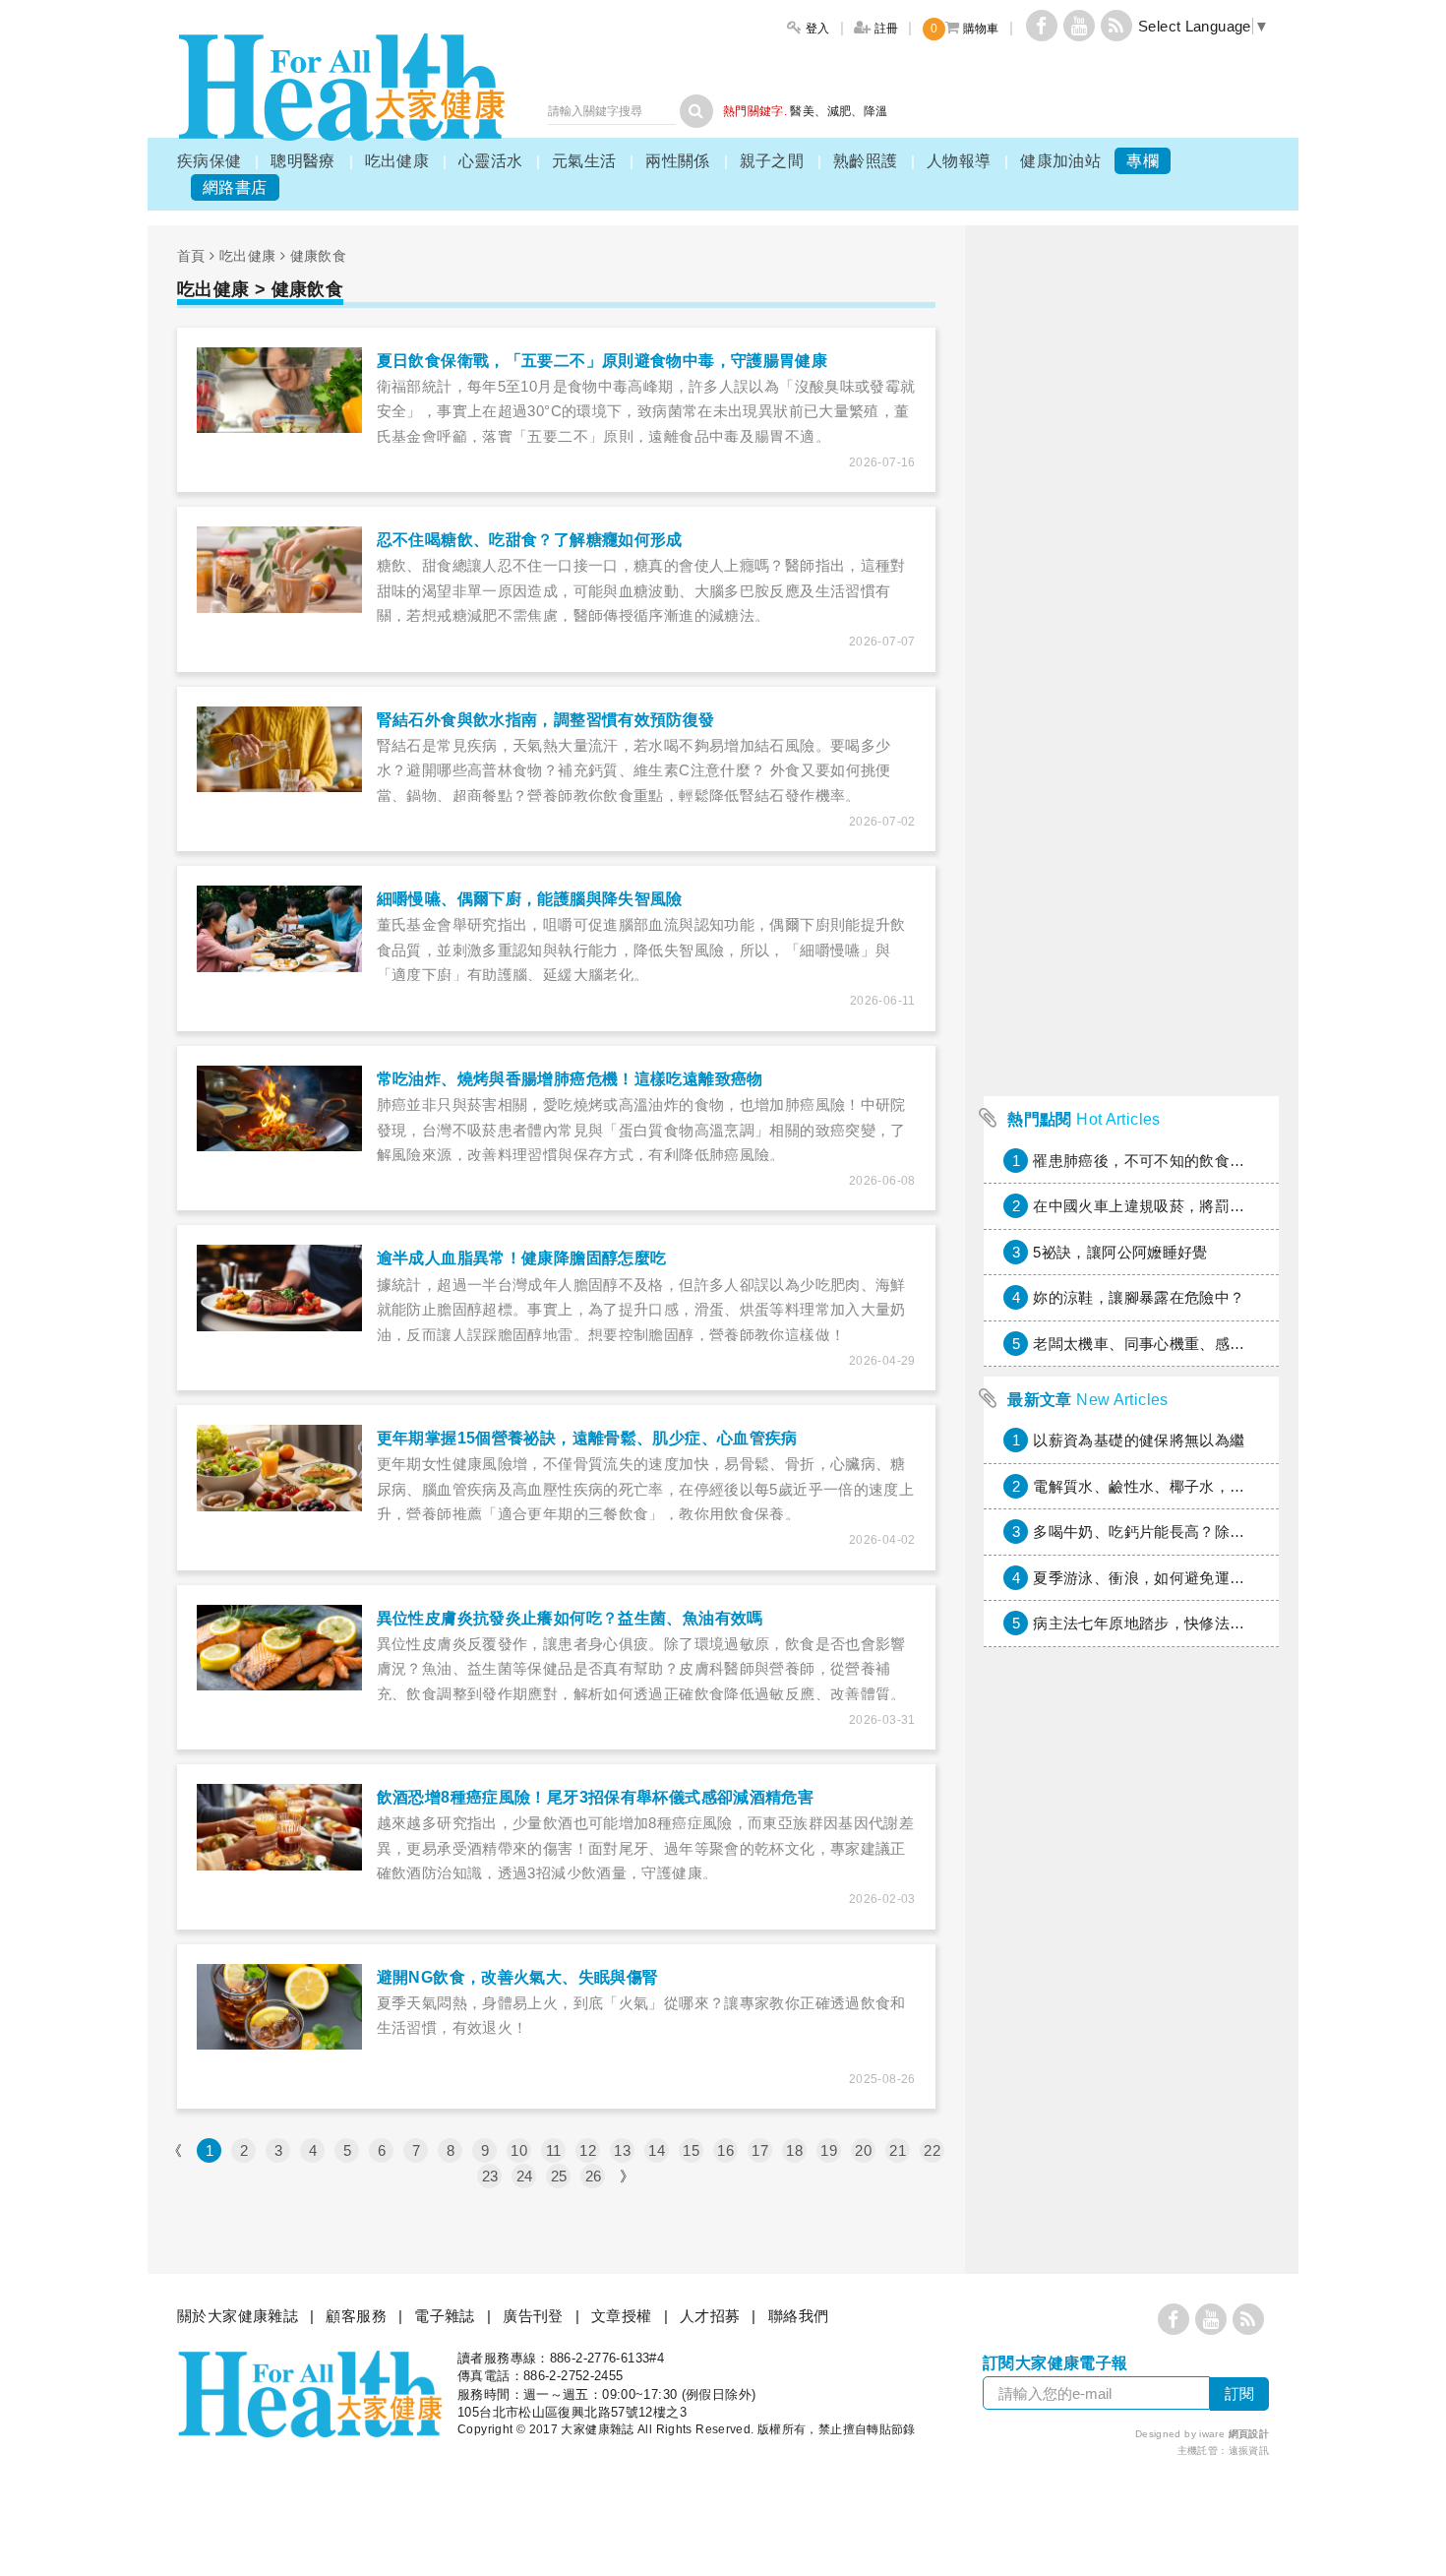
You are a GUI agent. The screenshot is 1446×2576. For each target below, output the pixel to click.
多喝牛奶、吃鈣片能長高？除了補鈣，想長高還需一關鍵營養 (1237, 1532)
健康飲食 (319, 256)
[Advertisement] (1131, 791)
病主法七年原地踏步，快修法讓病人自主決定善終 (1199, 1623)
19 (829, 2150)
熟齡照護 (866, 161)
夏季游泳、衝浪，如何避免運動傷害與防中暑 (1184, 1578)
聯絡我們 (799, 2316)
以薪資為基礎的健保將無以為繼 (1139, 1440)
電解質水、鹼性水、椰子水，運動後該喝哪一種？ (1199, 1486)
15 (691, 2150)
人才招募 (710, 2316)
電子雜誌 (445, 2316)
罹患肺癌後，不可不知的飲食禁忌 (1146, 1161)
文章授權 (622, 2316)
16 (725, 2150)
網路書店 (235, 187)
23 (490, 2176)
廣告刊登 (533, 2316)
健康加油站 (1060, 161)
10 (519, 2150)
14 (657, 2150)
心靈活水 (491, 161)
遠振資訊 (1249, 2451)
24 (525, 2176)
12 (588, 2150)
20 (863, 2150)
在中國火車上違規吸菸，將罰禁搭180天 (1166, 1206)
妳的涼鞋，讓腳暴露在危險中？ (1139, 1297)
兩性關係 (678, 161)
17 (760, 2150)
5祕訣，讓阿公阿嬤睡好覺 (1120, 1252)
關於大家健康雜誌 (238, 2316)
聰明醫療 (303, 161)
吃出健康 (397, 161)
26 (594, 2176)
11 (554, 2150)
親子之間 (772, 161)
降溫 (876, 111)
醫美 (802, 111)
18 (794, 2150)
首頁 (191, 256)
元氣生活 (584, 161)
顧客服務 (356, 2316)
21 (898, 2150)
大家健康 (341, 87)
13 (622, 2150)
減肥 (840, 111)
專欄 (1143, 161)
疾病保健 (210, 161)
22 (932, 2150)
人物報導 (959, 161)
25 (559, 2176)
